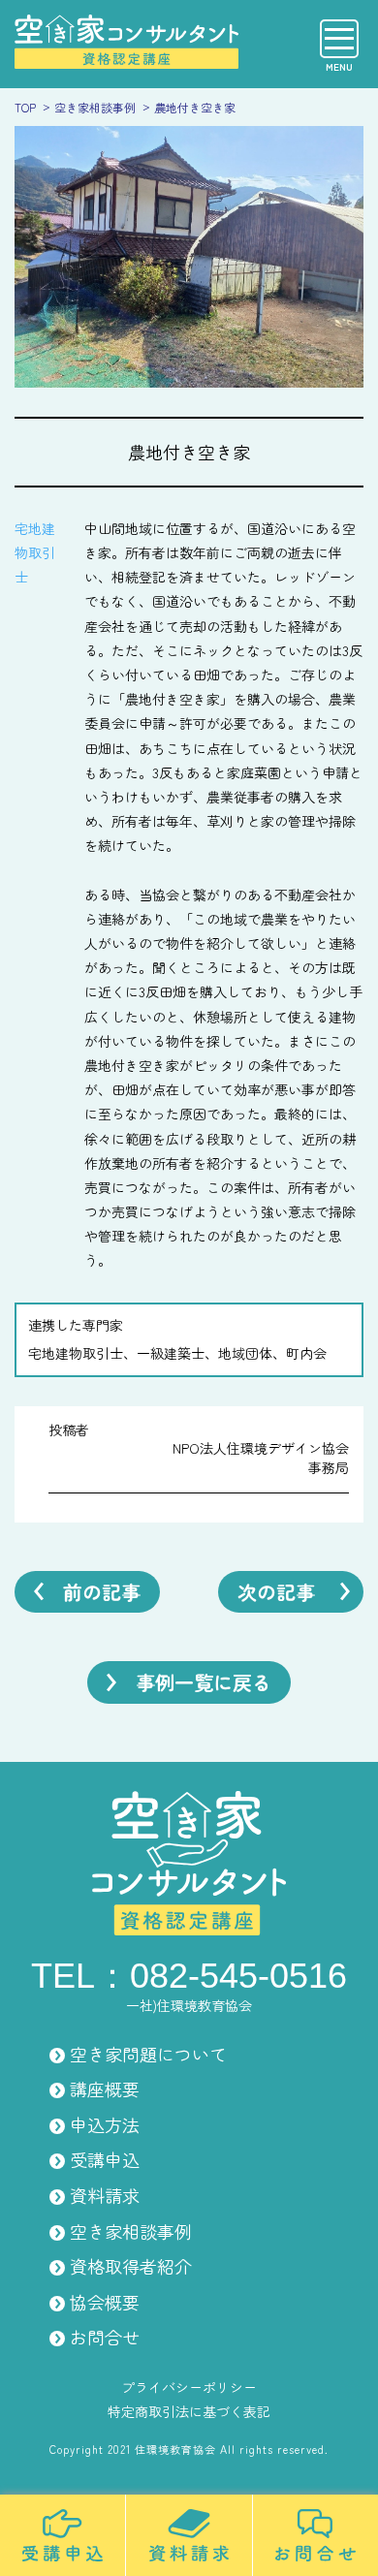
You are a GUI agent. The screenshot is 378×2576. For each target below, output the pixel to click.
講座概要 (105, 2089)
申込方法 (105, 2124)
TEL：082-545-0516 (189, 1976)
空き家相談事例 (131, 2231)
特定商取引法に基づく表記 (189, 2411)
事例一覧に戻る (204, 1682)
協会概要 (105, 2302)
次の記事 (276, 1592)
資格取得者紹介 (131, 2266)
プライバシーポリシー (189, 2387)
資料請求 (105, 2195)
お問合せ (105, 2337)
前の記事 (102, 1592)
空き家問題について (148, 2054)
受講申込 (105, 2159)
